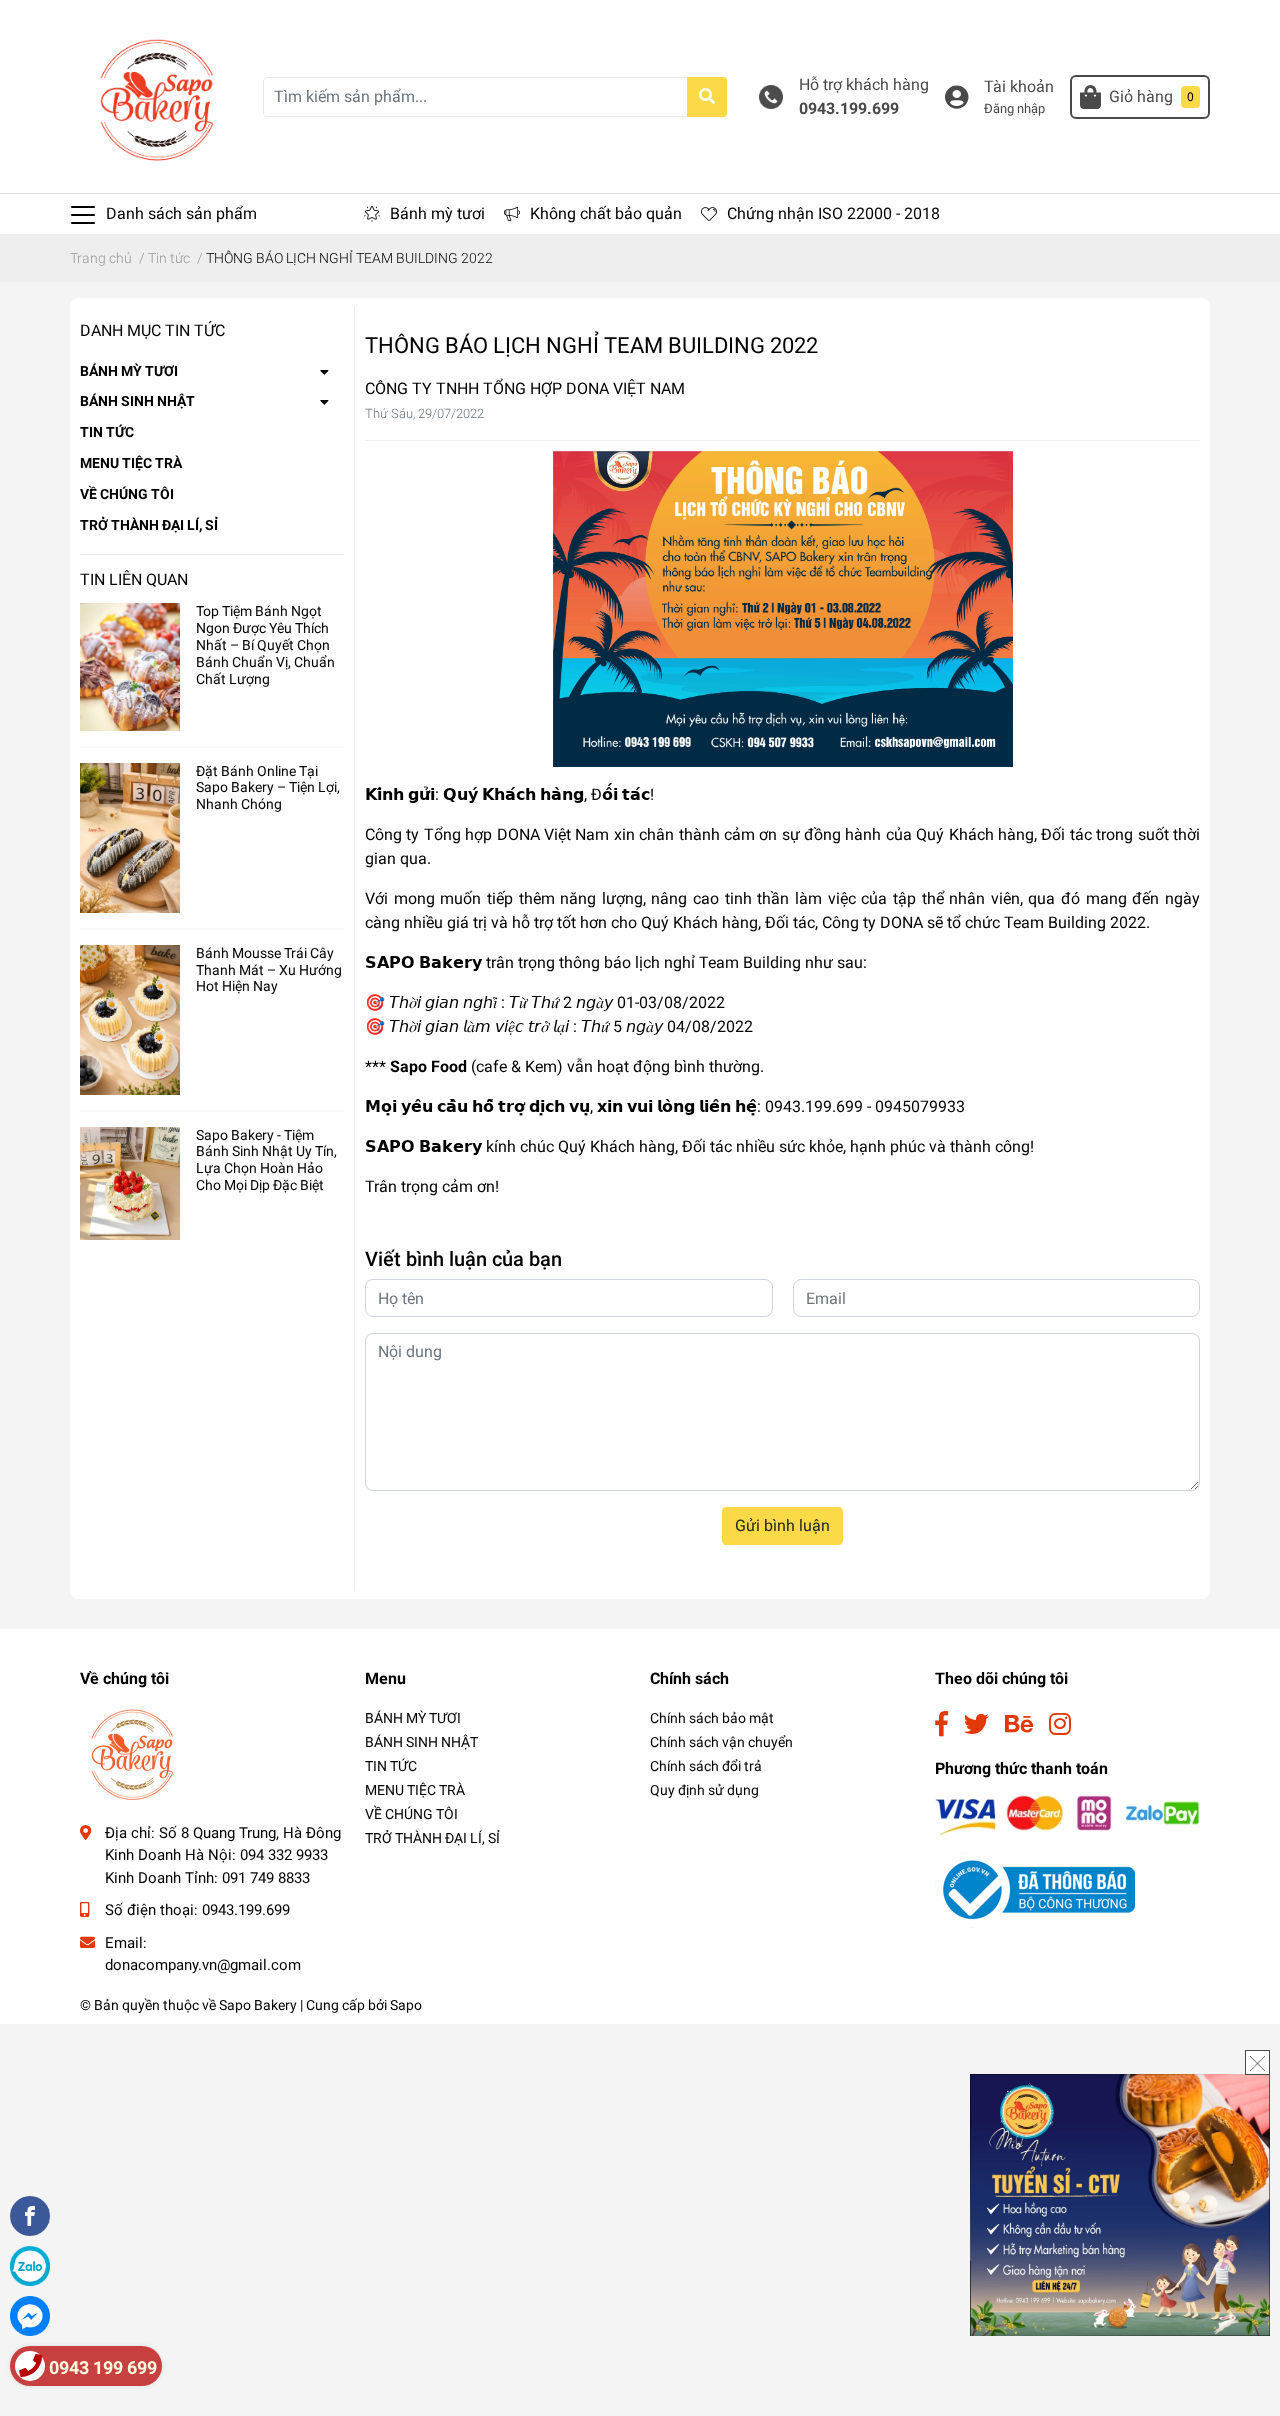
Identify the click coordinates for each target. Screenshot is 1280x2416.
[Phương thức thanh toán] (1067, 1814)
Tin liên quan (134, 579)
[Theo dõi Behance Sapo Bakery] (1019, 1724)
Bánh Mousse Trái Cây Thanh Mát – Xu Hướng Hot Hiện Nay (269, 970)
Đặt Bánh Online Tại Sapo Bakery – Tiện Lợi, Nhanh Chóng (268, 788)
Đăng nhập (1014, 108)
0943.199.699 (849, 108)
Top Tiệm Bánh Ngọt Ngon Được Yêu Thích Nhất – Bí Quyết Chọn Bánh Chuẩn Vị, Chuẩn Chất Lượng (265, 644)
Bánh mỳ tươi (437, 213)
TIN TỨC (107, 432)
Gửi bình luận (782, 1525)
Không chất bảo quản (606, 213)
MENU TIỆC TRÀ (131, 463)
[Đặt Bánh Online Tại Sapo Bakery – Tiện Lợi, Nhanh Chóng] (130, 838)
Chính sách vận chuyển (721, 1742)
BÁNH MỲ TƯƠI (129, 371)
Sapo (406, 2005)
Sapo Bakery (258, 2005)
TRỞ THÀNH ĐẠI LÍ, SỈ (149, 525)
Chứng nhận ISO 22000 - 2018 (833, 213)
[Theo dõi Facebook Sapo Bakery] (941, 1724)
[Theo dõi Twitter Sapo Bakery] (976, 1724)
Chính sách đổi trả (706, 1766)
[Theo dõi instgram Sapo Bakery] (1060, 1724)
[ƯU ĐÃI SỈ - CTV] (1120, 2203)
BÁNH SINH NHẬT (137, 401)
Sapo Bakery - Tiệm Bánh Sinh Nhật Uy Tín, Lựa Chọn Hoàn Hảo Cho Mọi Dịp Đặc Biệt (266, 1160)
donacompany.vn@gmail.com (203, 1965)
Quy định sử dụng (704, 1790)
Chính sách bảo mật (712, 1718)
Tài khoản (1019, 86)
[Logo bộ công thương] (1035, 1888)
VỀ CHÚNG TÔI (127, 494)
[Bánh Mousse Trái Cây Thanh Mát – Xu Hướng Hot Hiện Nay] (130, 1020)
